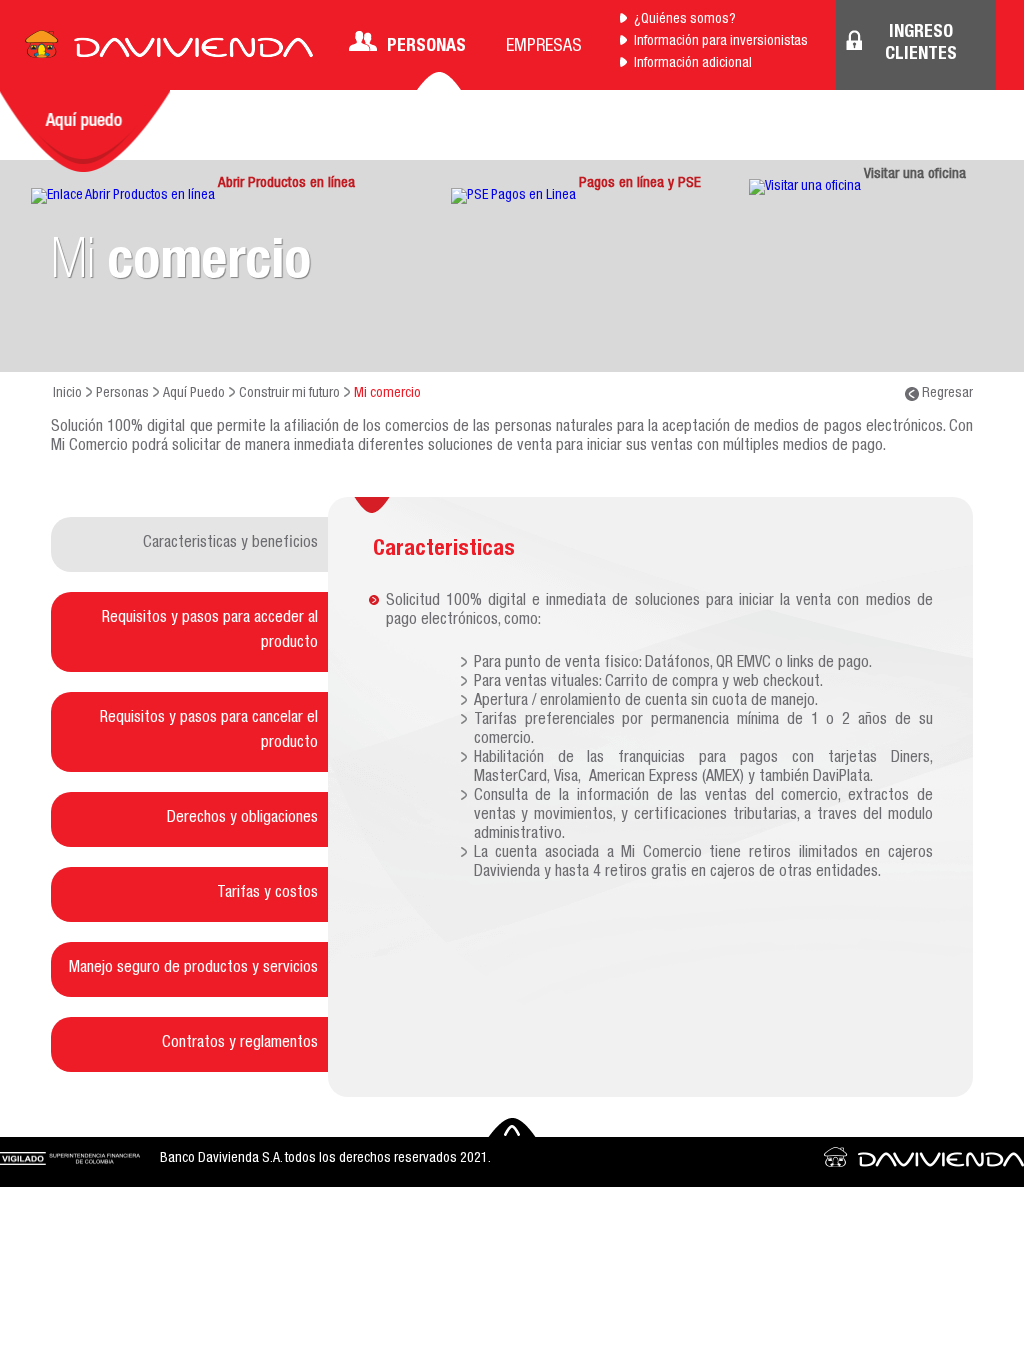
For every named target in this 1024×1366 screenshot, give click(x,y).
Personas (426, 47)
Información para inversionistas (721, 42)
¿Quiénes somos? (685, 20)
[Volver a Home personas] (169, 50)
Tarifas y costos (267, 894)
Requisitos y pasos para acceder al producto (210, 631)
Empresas (544, 47)
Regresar (946, 394)
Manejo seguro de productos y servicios (193, 969)
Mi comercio (387, 394)
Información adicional (693, 64)
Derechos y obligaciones (242, 819)
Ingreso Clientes (921, 44)
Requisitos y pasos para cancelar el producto (209, 731)
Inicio (67, 394)
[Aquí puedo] (85, 131)
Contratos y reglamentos (240, 1044)
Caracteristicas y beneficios (230, 544)
